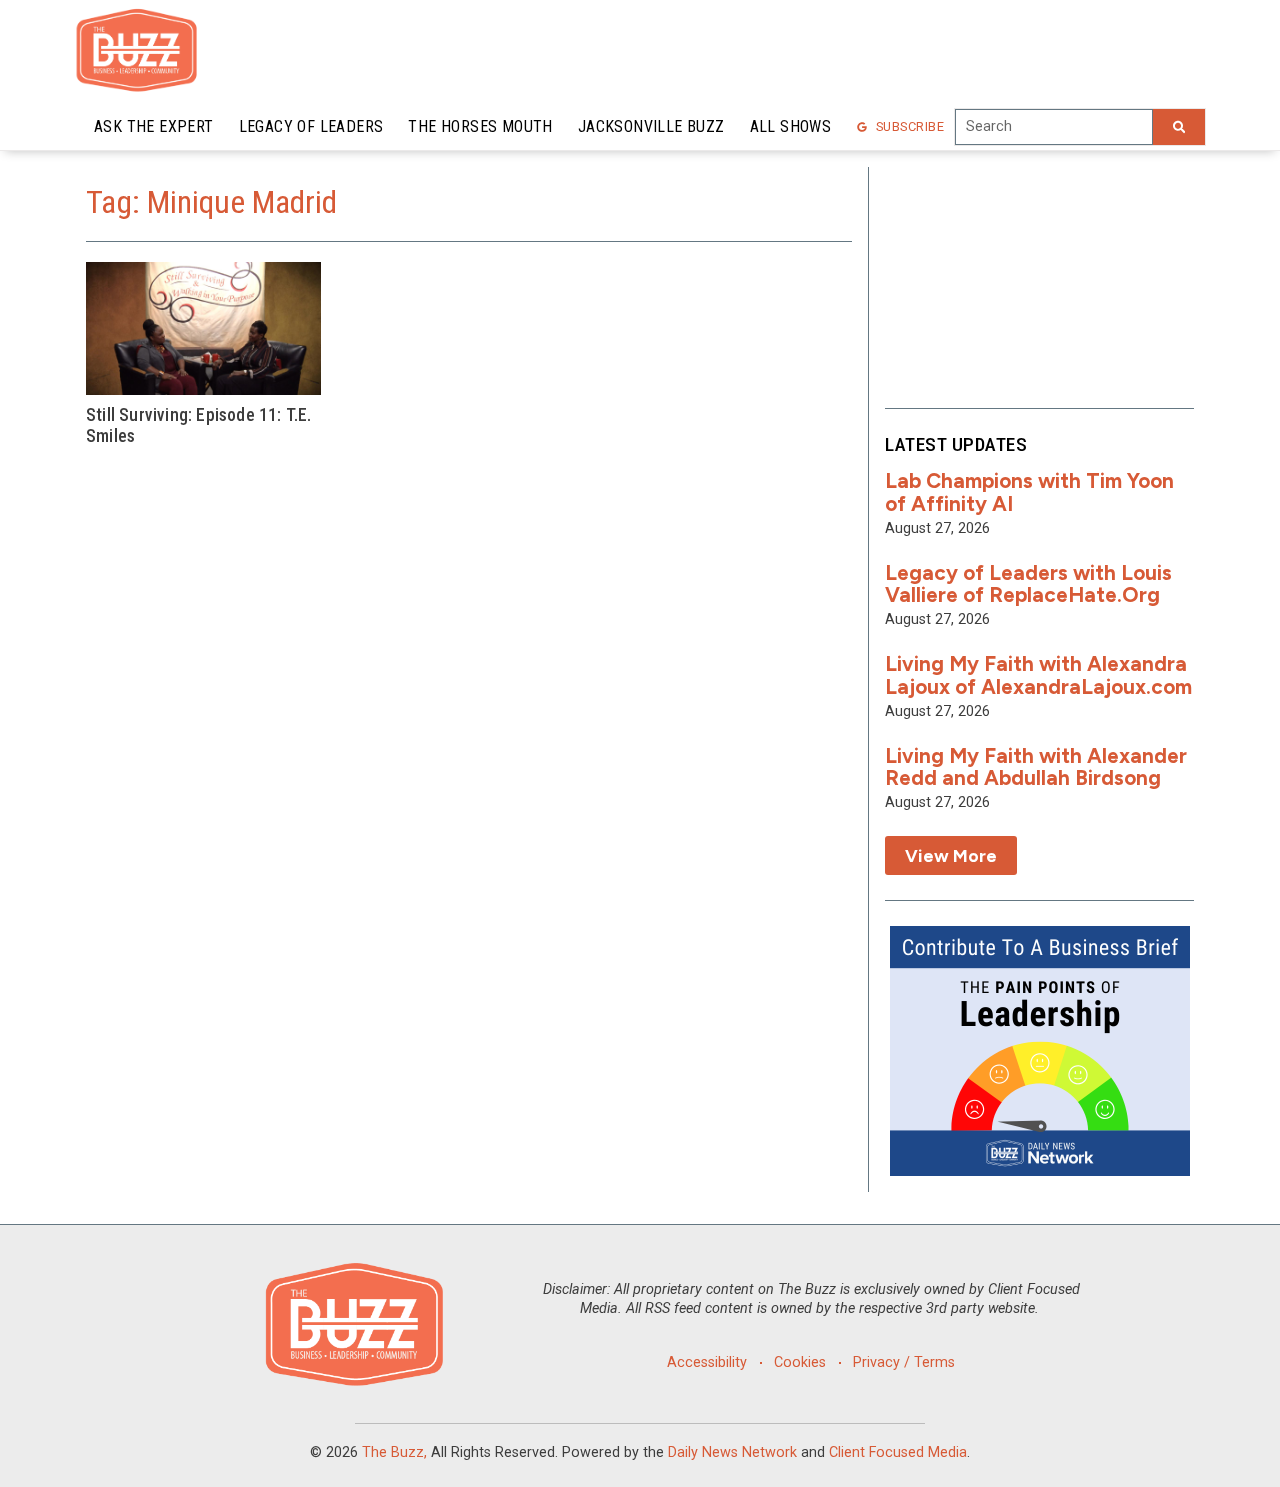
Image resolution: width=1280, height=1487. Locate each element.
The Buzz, (394, 1452)
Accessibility (707, 1362)
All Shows (791, 126)
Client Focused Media (898, 1452)
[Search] (1179, 127)
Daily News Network (732, 1452)
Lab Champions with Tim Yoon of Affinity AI (1029, 492)
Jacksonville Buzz (651, 126)
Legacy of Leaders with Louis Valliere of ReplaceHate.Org (1028, 584)
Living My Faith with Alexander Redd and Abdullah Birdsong (1036, 767)
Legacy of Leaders (311, 126)
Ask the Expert (154, 126)
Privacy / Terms (904, 1362)
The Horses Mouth (480, 126)
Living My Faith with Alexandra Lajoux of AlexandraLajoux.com (1038, 675)
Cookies (800, 1362)
